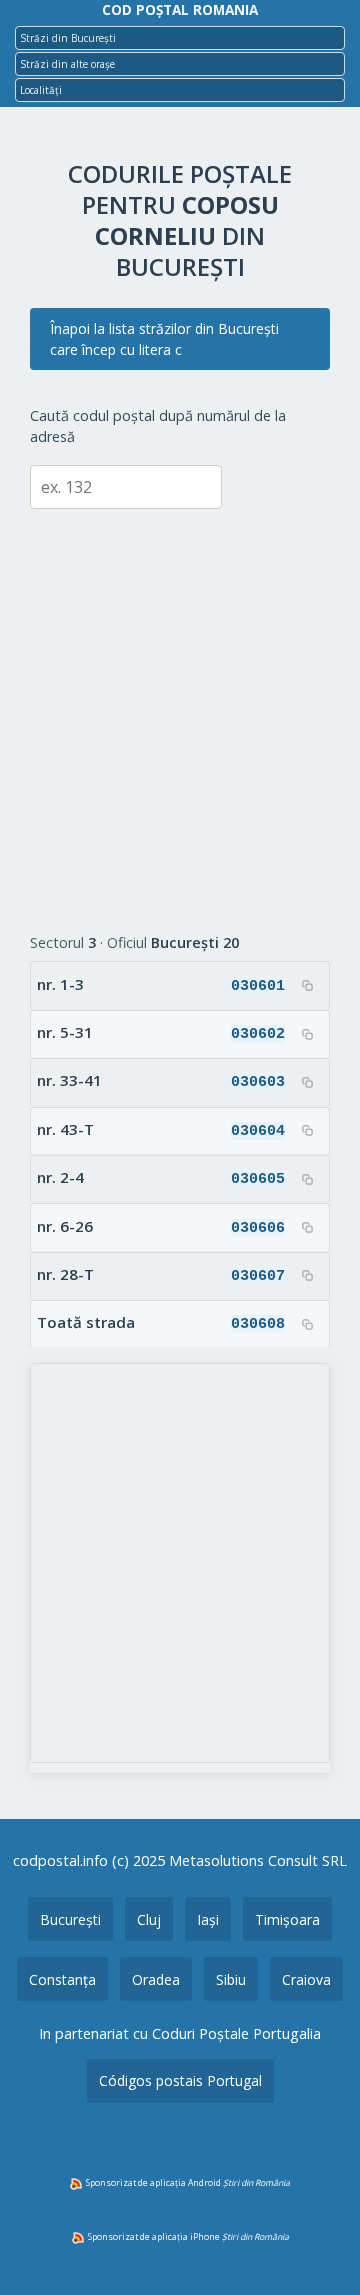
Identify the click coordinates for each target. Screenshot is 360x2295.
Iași (208, 1919)
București (70, 1919)
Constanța (62, 1979)
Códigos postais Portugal (180, 2080)
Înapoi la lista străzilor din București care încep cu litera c (164, 339)
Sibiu (231, 1979)
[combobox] (180, 38)
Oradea (156, 1979)
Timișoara (287, 1919)
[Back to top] (318, 2248)
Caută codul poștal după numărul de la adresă (158, 426)
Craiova (306, 1979)
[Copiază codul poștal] (307, 986)
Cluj (149, 1919)
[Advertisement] (180, 706)
